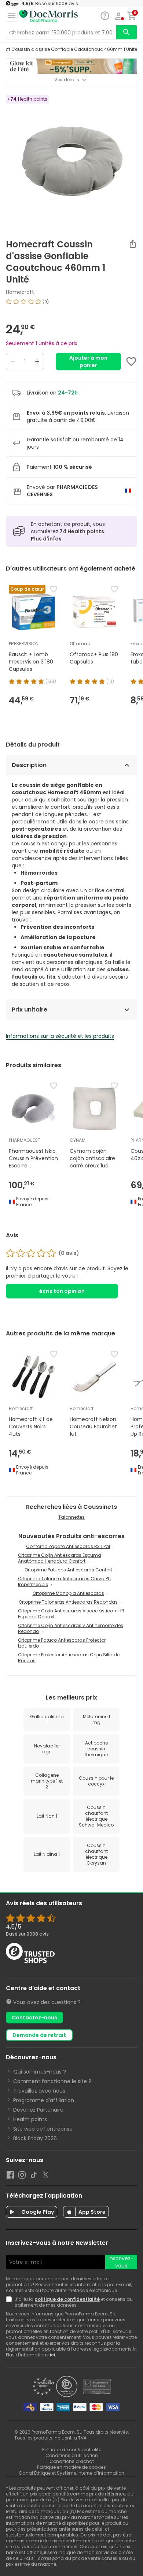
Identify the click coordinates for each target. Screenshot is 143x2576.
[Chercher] (126, 32)
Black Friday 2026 (35, 2138)
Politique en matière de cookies (71, 2467)
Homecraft (20, 292)
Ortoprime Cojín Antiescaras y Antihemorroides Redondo (71, 1628)
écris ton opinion (62, 1291)
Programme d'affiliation (44, 2100)
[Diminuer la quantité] (13, 362)
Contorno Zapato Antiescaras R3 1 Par (68, 1546)
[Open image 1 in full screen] (72, 160)
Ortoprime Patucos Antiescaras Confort (68, 1570)
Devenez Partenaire (38, 2110)
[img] (71, 304)
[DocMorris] (48, 16)
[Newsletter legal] (10, 2302)
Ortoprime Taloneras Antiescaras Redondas (68, 1602)
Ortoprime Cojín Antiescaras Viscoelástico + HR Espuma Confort (71, 1614)
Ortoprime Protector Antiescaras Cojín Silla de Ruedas (69, 1658)
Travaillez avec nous (39, 2091)
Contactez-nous (34, 2018)
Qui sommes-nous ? (40, 2072)
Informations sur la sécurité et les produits (60, 1036)
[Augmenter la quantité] (37, 362)
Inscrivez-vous (121, 2262)
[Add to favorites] (131, 362)
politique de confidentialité (67, 2299)
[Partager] (133, 244)
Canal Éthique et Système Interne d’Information (71, 2473)
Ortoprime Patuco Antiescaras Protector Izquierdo (62, 1643)
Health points (30, 2119)
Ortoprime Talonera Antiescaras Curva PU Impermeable (64, 1582)
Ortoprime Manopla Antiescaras (68, 1593)
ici (52, 2355)
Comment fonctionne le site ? (52, 2081)
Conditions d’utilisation (72, 2455)
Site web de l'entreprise (43, 2129)
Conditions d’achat (72, 2461)
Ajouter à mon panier (88, 362)
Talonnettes (71, 1517)
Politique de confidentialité (72, 2450)
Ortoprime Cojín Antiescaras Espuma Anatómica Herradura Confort (60, 1558)
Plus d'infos (46, 539)
